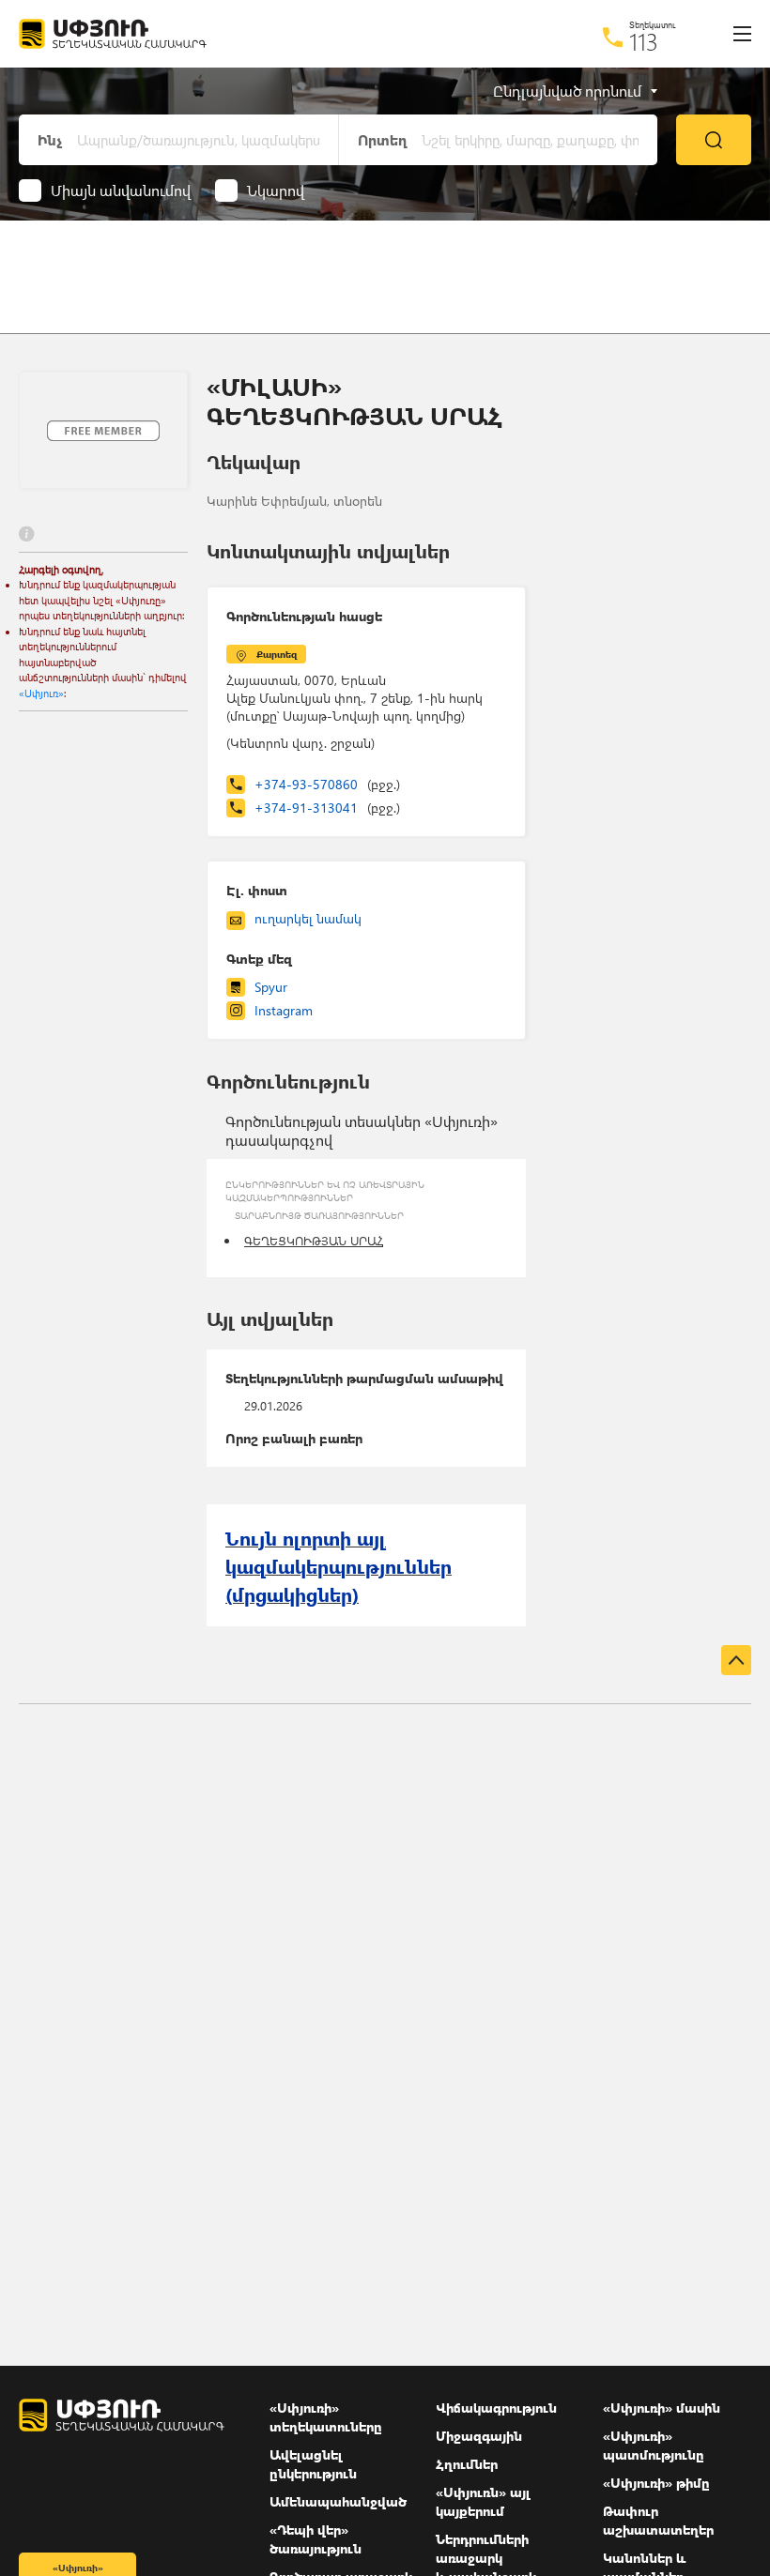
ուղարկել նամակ (308, 918)
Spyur (271, 987)
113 (644, 41)
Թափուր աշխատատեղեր (658, 2520)
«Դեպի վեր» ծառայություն (316, 2539)
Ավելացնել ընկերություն (313, 2464)
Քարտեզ (277, 654)
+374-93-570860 (327, 784)
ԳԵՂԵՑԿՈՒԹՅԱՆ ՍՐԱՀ (314, 1240)
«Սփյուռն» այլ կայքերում (483, 2501)
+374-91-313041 (327, 808)
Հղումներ (467, 2464)
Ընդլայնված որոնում (567, 91)
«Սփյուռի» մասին (662, 2408)
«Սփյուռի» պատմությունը (654, 2445)
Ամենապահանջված (338, 2501)
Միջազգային (479, 2436)
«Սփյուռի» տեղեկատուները (326, 2417)
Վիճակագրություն (496, 2408)
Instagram (284, 1010)
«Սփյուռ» (41, 693)
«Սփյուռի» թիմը (656, 2483)
